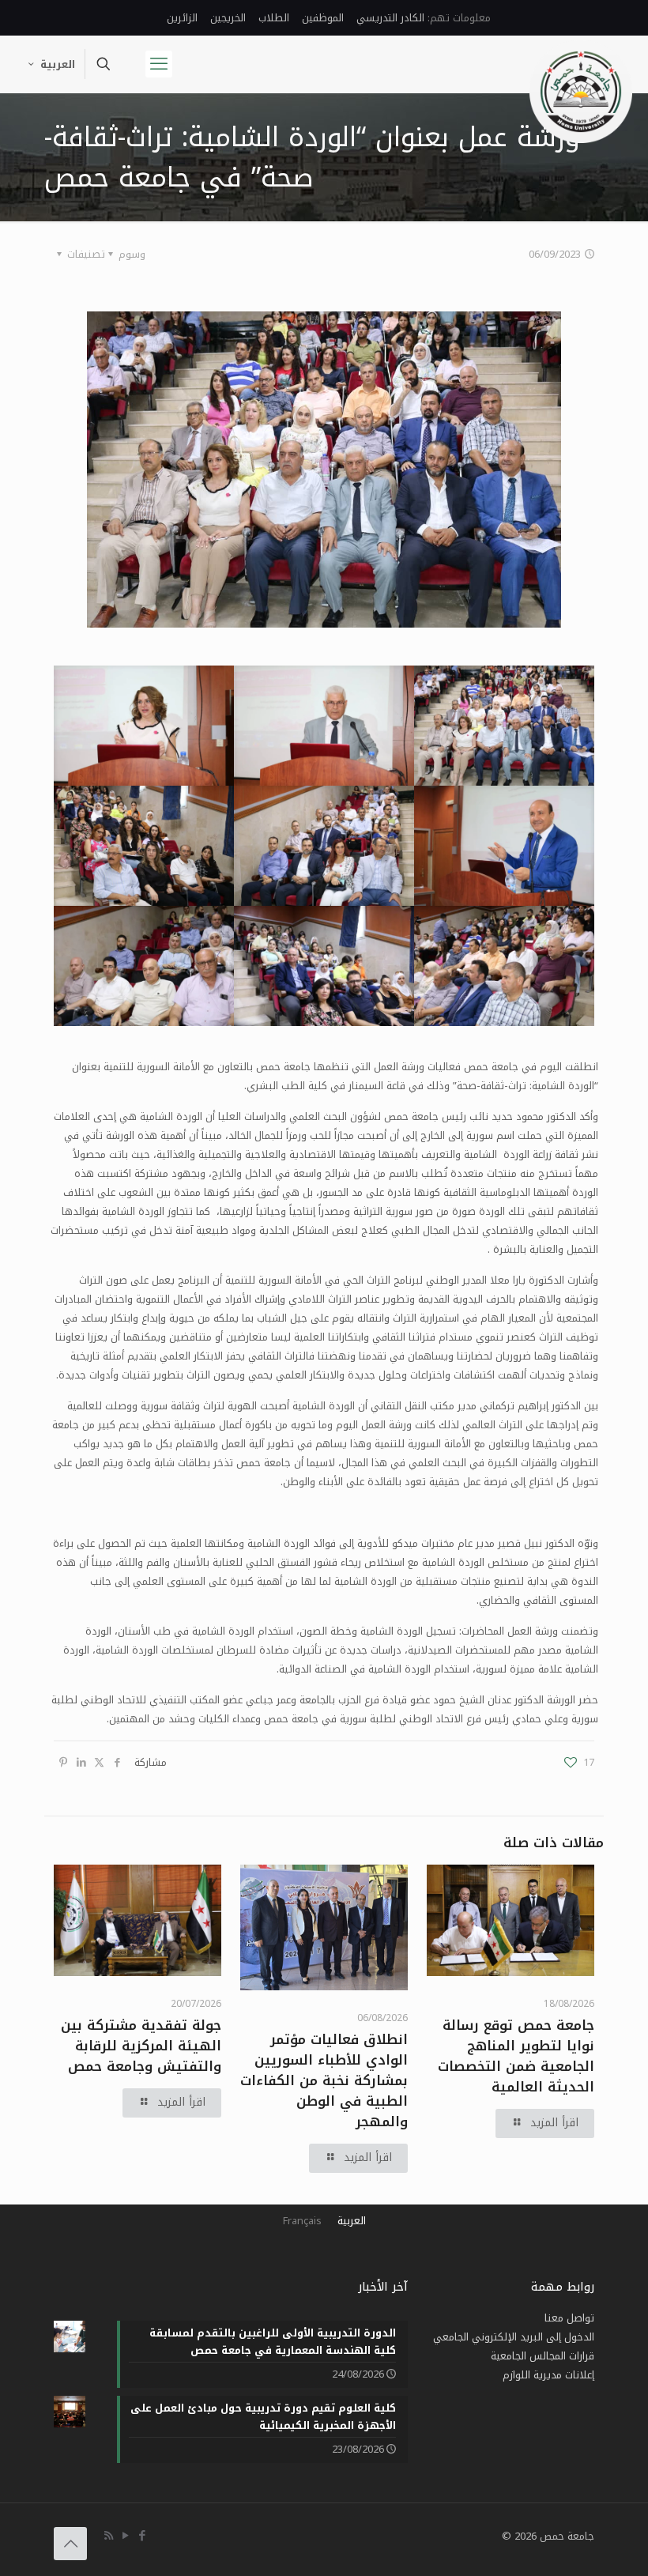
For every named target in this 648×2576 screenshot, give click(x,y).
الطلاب (274, 18)
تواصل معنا (569, 2318)
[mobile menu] (159, 64)
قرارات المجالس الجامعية (543, 2356)
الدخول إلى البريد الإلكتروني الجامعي (514, 2337)
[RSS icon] (109, 2536)
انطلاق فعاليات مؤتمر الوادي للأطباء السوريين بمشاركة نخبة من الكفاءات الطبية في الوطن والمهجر (324, 2080)
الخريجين (228, 18)
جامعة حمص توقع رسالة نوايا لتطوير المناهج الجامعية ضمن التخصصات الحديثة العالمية (516, 2056)
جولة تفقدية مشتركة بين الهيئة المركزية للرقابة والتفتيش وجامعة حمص (141, 2046)
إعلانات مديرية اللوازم (548, 2375)
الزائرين (182, 18)
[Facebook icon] (142, 2536)
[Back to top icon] (70, 2544)
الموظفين (323, 18)
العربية (58, 64)
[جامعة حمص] (581, 92)
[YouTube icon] (125, 2536)
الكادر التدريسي (390, 18)
